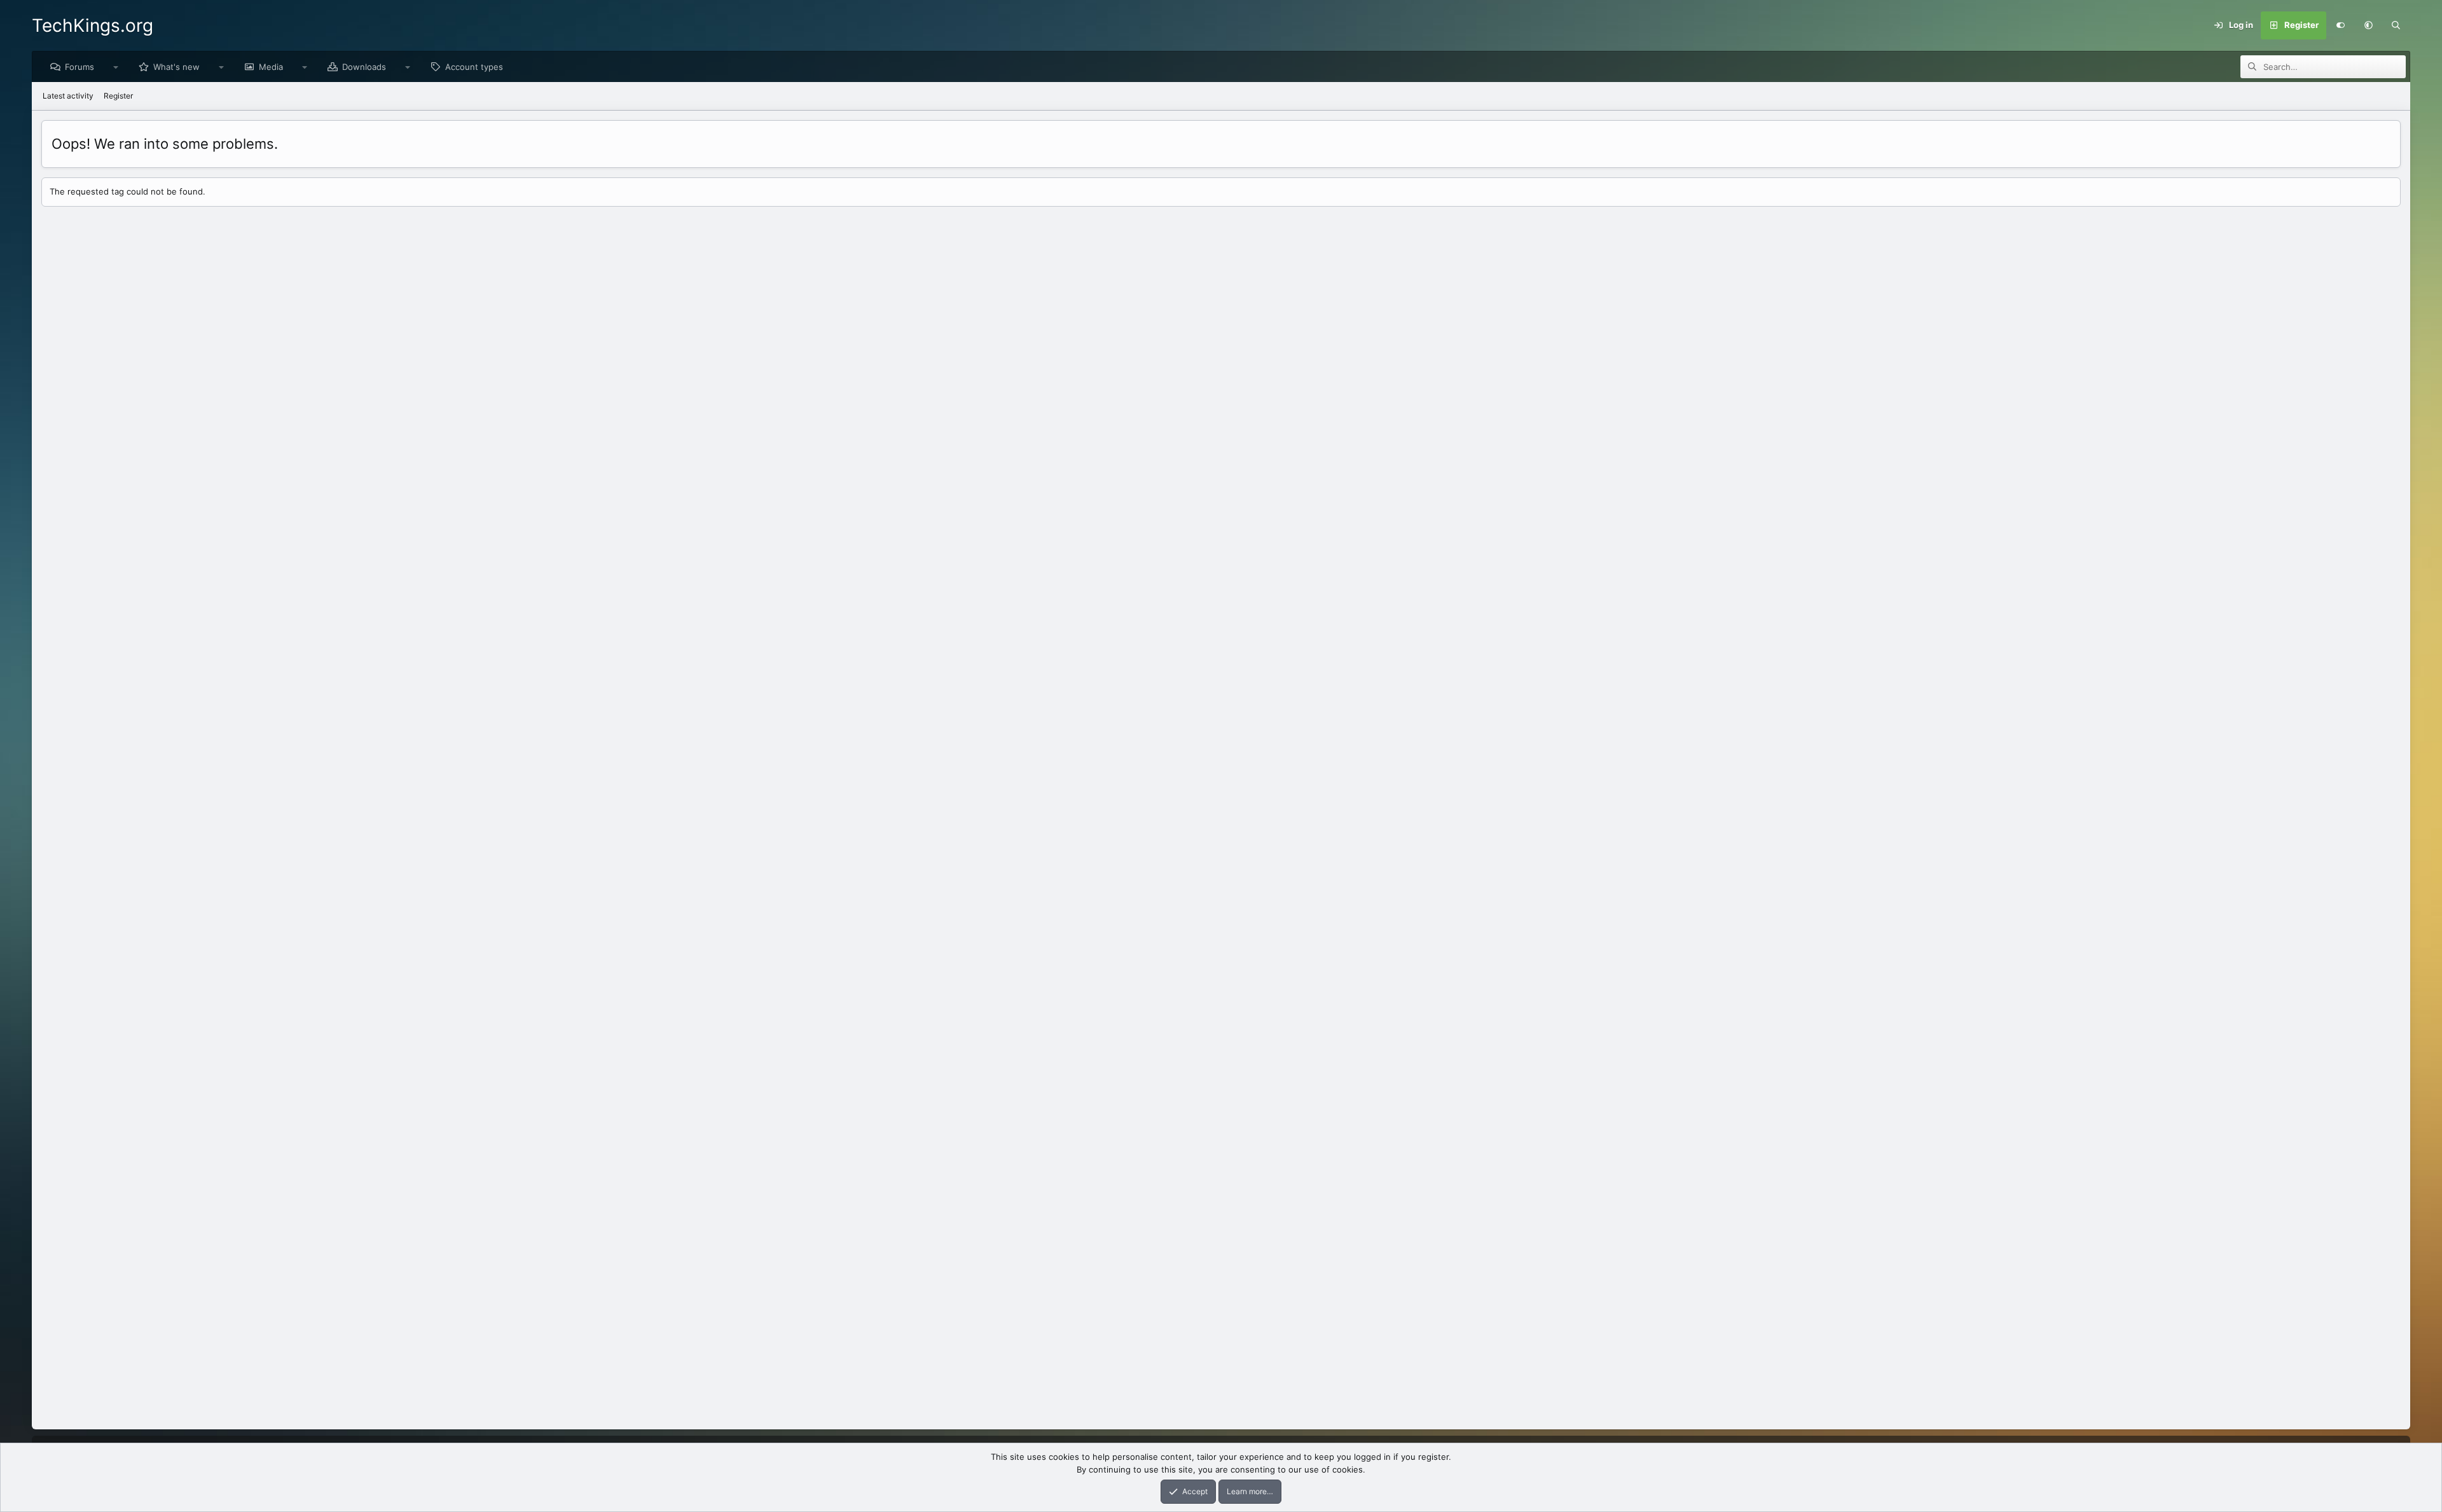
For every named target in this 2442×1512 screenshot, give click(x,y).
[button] (2368, 25)
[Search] (2396, 25)
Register (118, 96)
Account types (474, 67)
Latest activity (68, 96)
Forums (79, 67)
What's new (176, 67)
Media (271, 67)
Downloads (364, 67)
